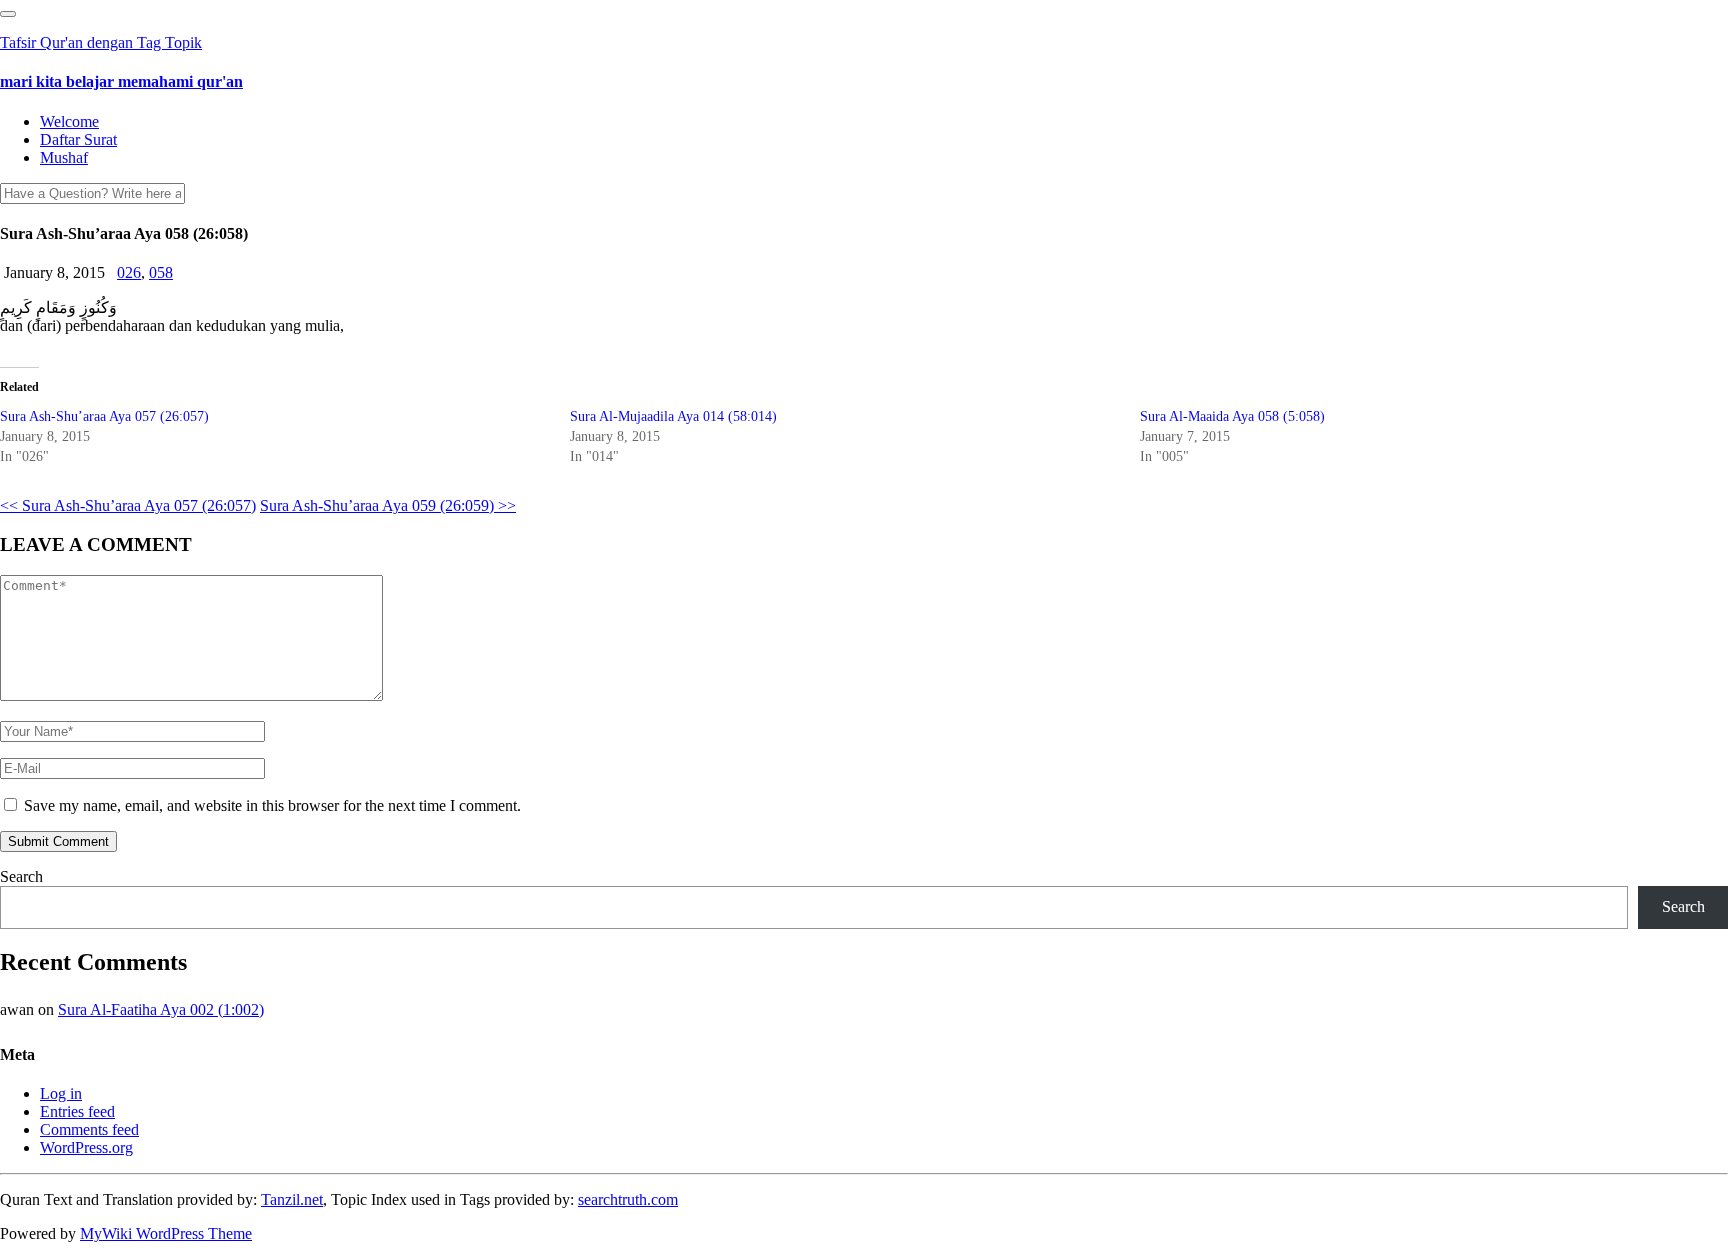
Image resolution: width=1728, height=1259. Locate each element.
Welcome (69, 121)
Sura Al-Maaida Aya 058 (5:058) (1232, 416)
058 (161, 272)
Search (21, 876)
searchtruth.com (628, 1199)
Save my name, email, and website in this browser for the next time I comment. (272, 805)
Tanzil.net (292, 1199)
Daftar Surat (78, 139)
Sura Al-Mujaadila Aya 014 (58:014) (673, 416)
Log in (61, 1093)
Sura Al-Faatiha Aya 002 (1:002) (161, 1009)
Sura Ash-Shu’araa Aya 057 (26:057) (104, 416)
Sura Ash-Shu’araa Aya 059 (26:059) (388, 505)
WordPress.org (86, 1147)
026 (129, 272)
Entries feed (77, 1111)
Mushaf (64, 157)
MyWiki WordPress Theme (166, 1233)
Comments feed (89, 1129)
